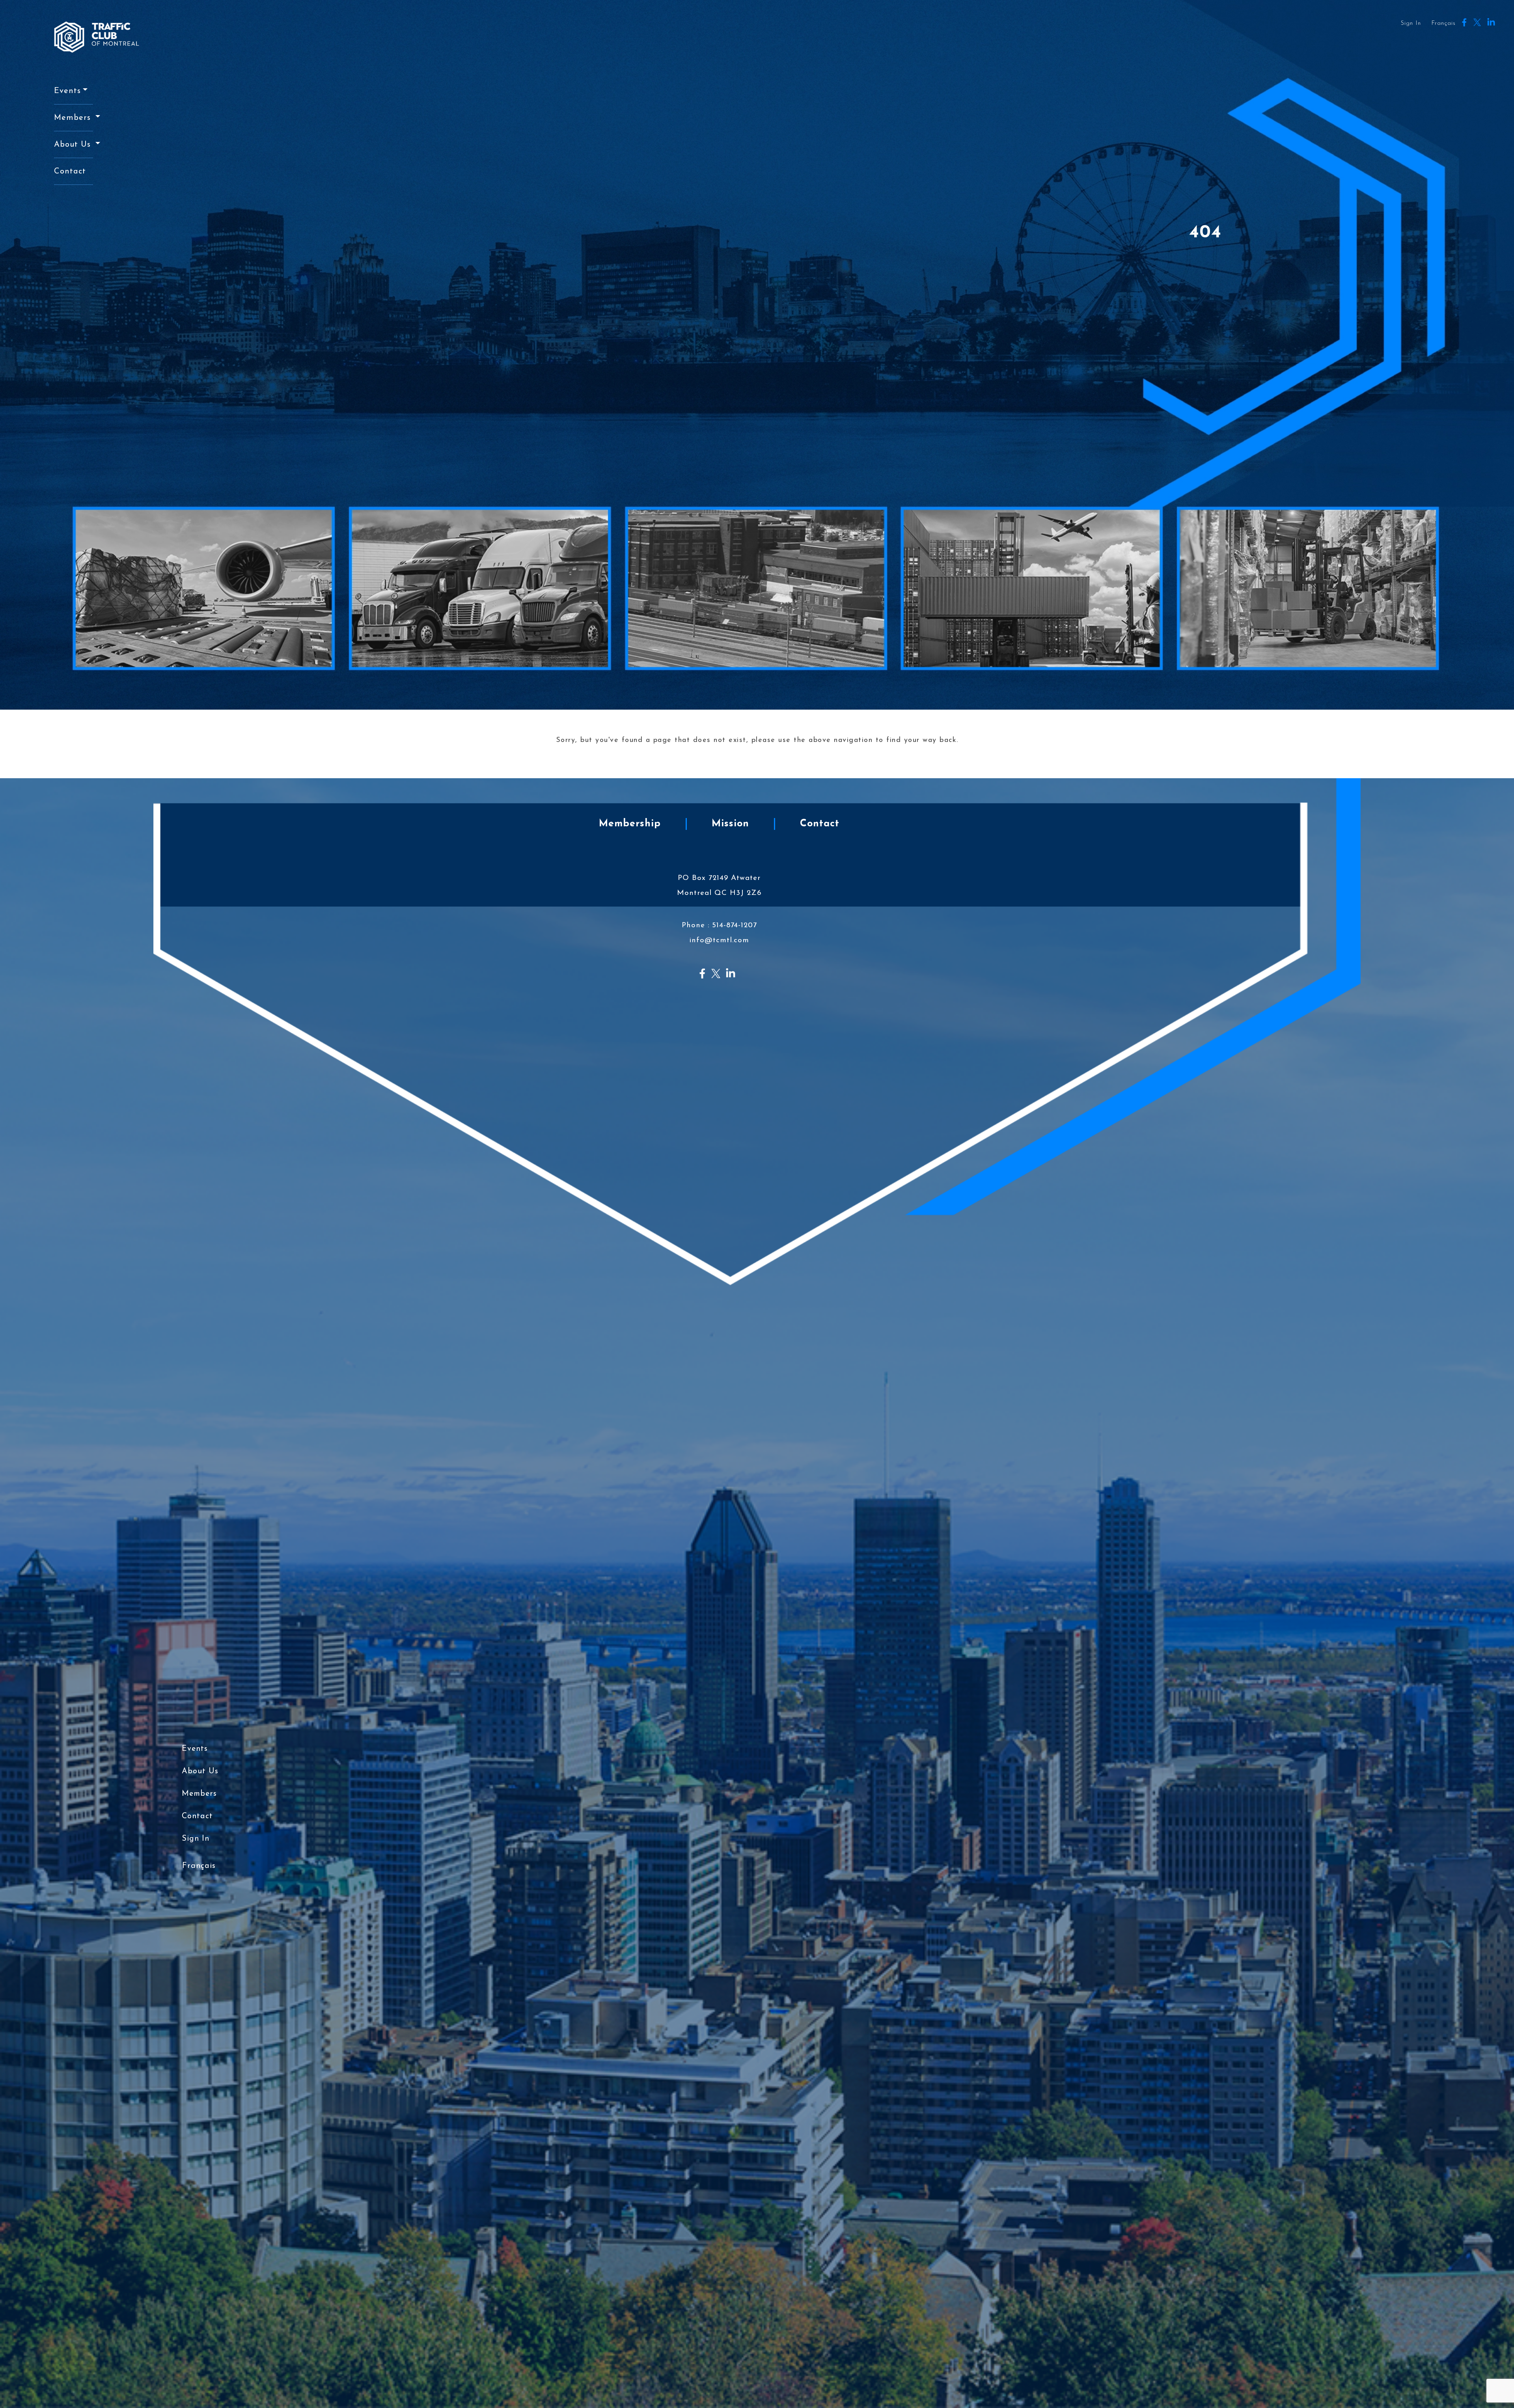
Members (74, 118)
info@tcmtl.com (719, 940)
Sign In (1411, 23)
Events (67, 91)
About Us (74, 145)
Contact (70, 171)
